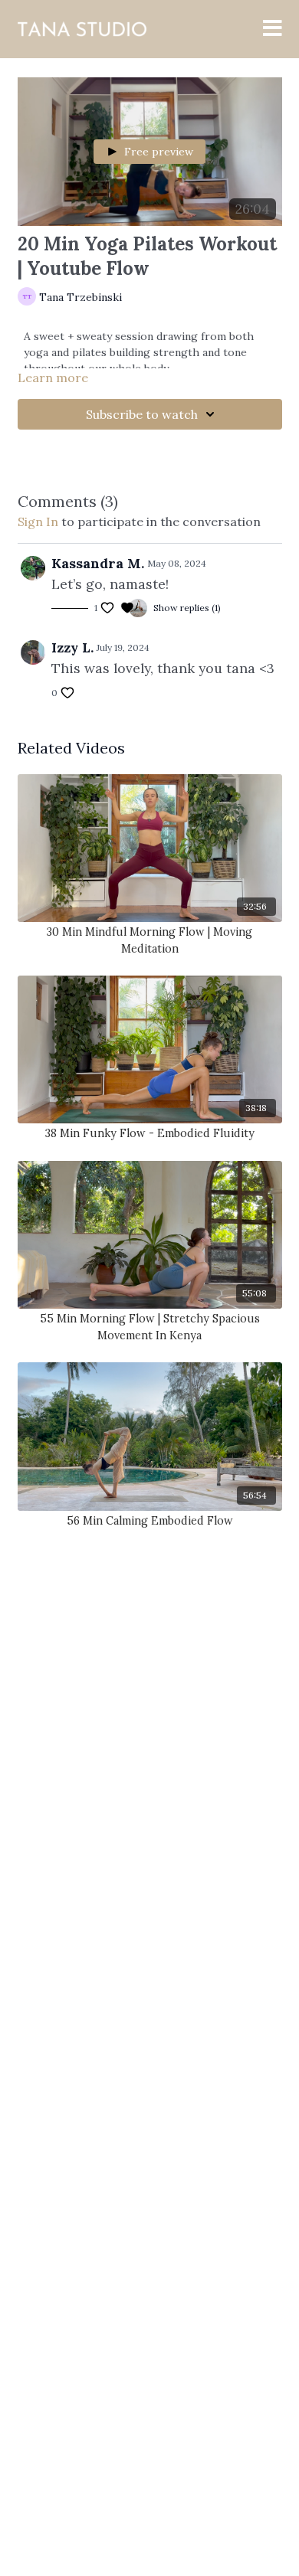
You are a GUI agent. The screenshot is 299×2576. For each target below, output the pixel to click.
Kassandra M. (98, 563)
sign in (38, 521)
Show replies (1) (187, 608)
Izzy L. (72, 647)
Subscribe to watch (142, 414)
